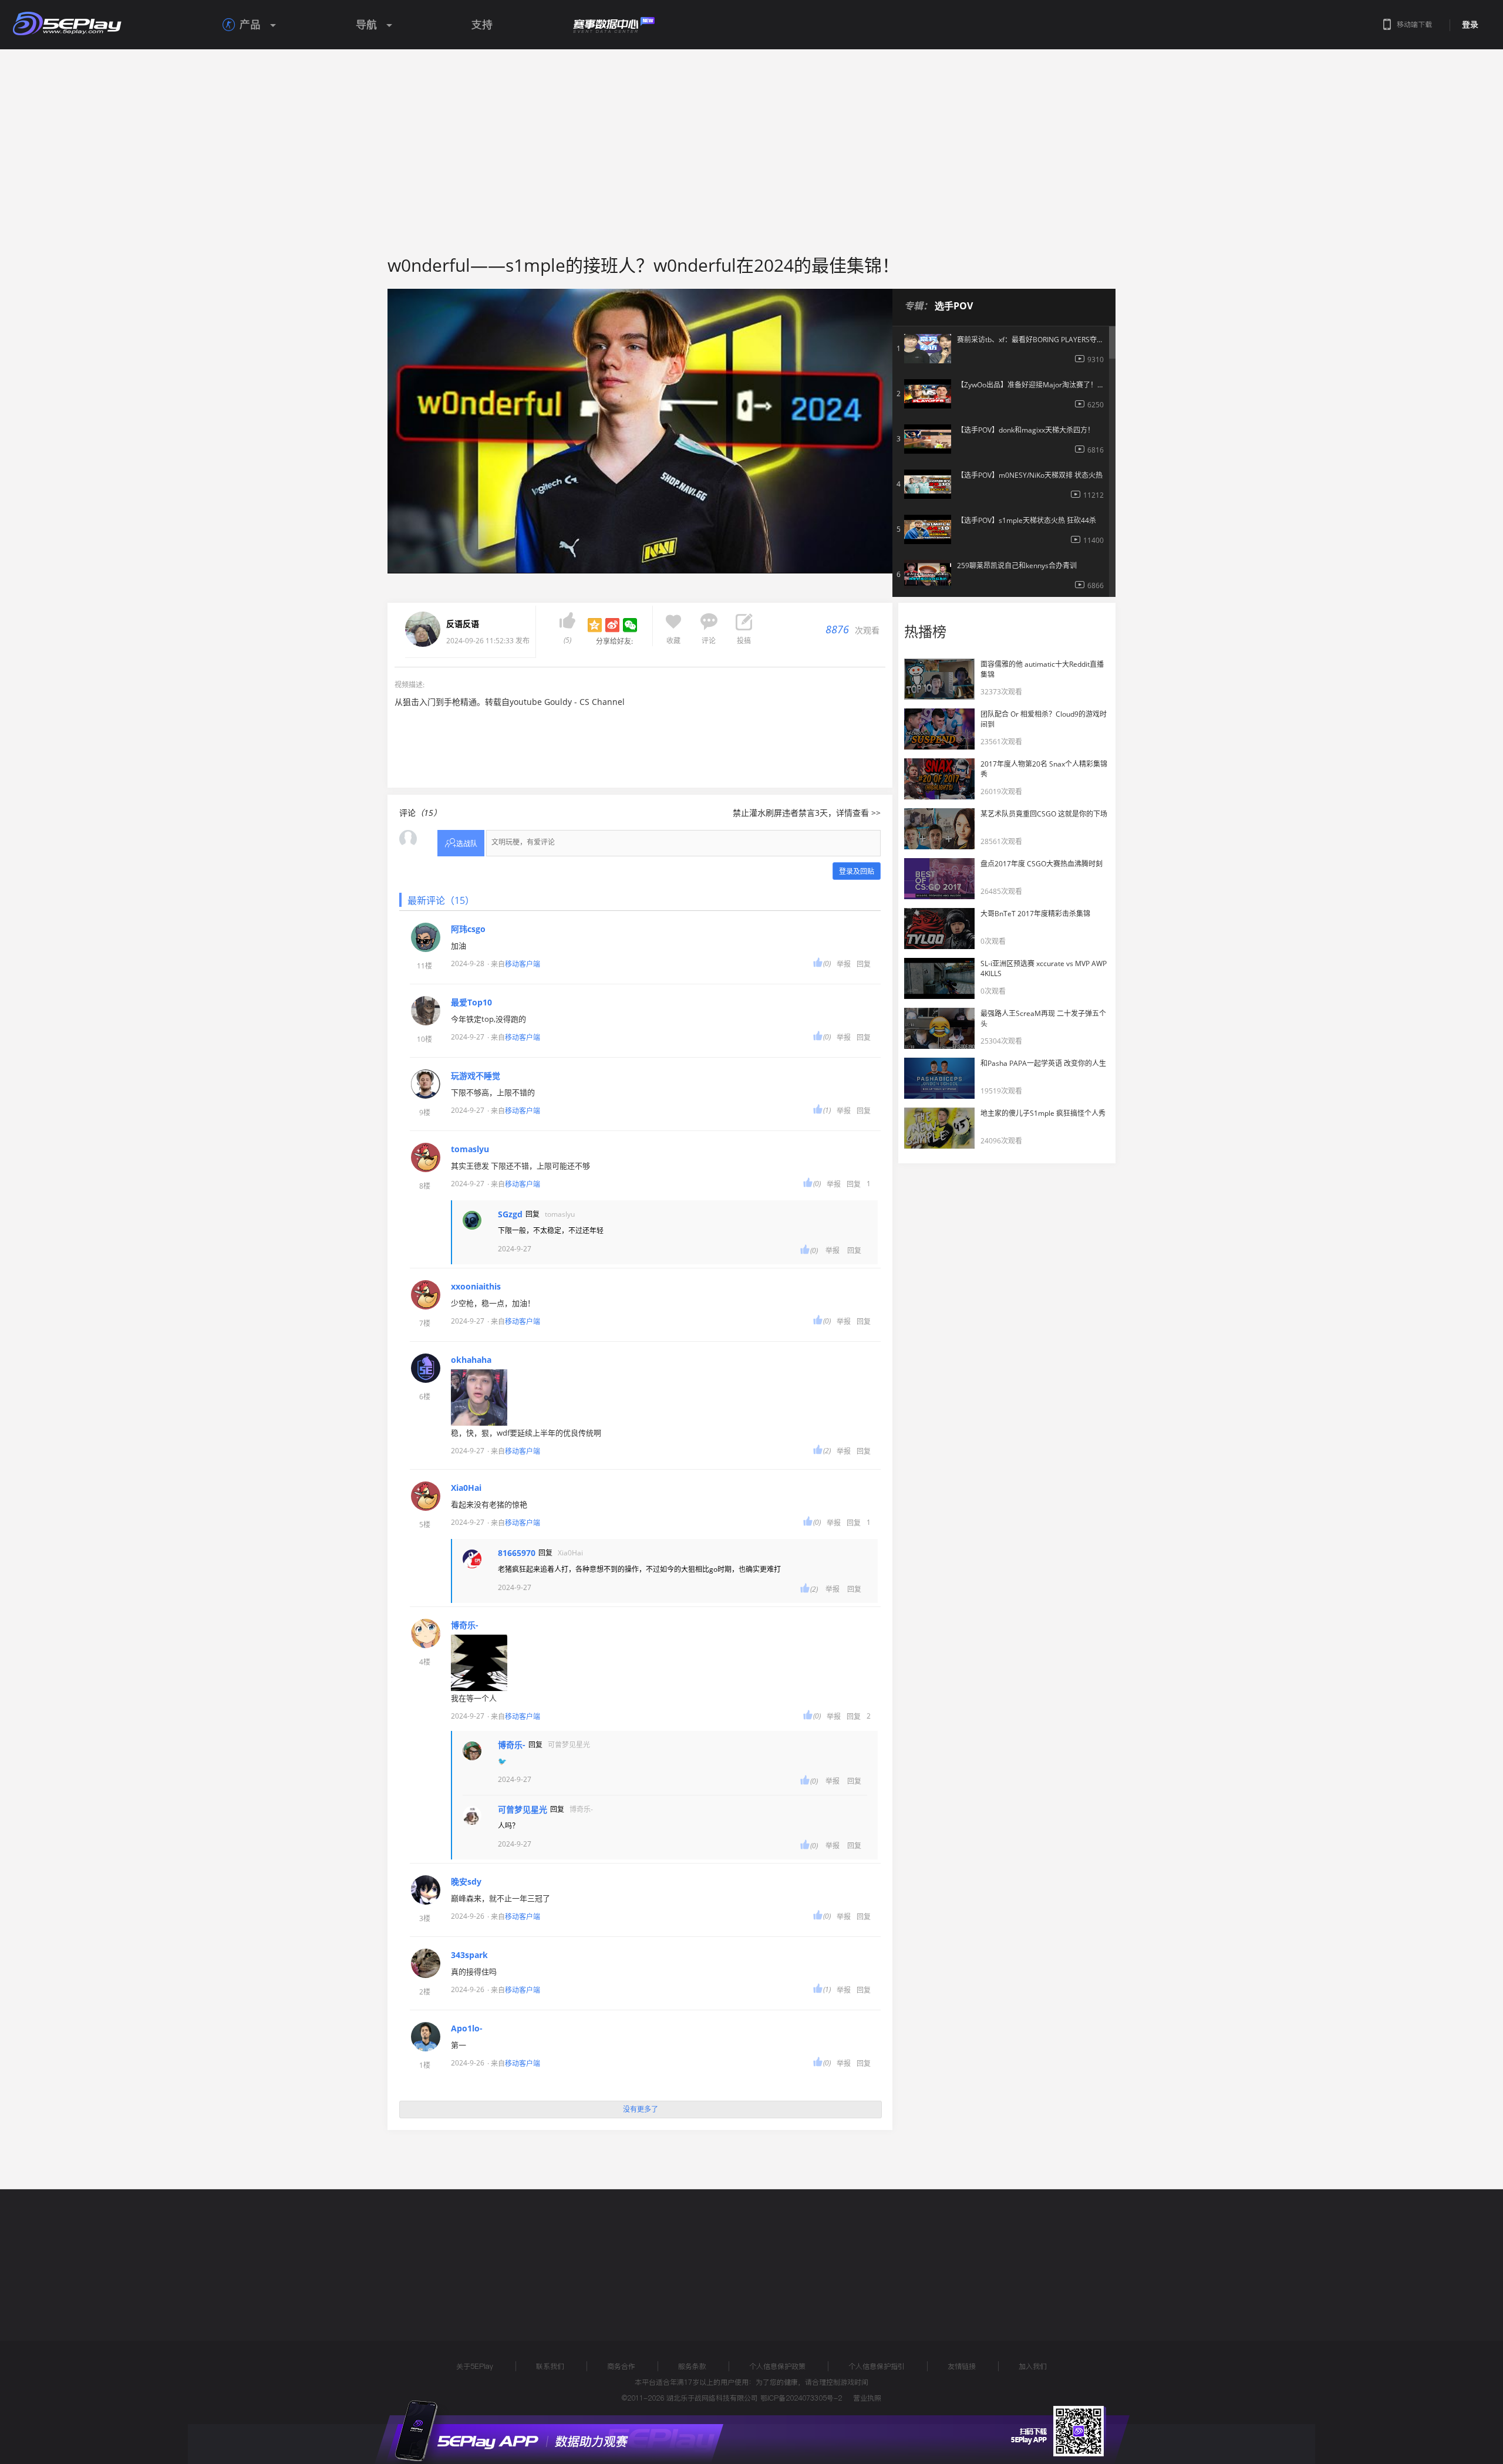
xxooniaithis (476, 1287)
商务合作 (621, 2366)
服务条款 (692, 2366)
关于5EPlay (475, 2366)
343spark (469, 1955)
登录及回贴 (857, 871)
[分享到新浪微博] (612, 625)
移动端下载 (1414, 24)
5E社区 (548, 2253)
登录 (1470, 25)
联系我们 (550, 2366)
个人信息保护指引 (877, 2366)
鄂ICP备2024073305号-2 (801, 2398)
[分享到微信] (630, 625)
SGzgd (510, 1214)
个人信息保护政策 (777, 2366)
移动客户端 (523, 964)
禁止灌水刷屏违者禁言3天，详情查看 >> (807, 813)
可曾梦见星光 (523, 1810)
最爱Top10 (471, 1003)
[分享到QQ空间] (595, 625)
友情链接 (962, 2366)
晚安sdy (466, 1882)
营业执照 (867, 2398)
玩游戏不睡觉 (476, 1076)
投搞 (744, 641)
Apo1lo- (467, 2028)
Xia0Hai (466, 1488)
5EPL (374, 2253)
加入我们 (1033, 2366)
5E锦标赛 (495, 2253)
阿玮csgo (468, 929)
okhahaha (471, 1360)
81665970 (517, 1553)
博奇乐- (465, 1625)
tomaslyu (470, 1149)
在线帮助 (437, 2253)
